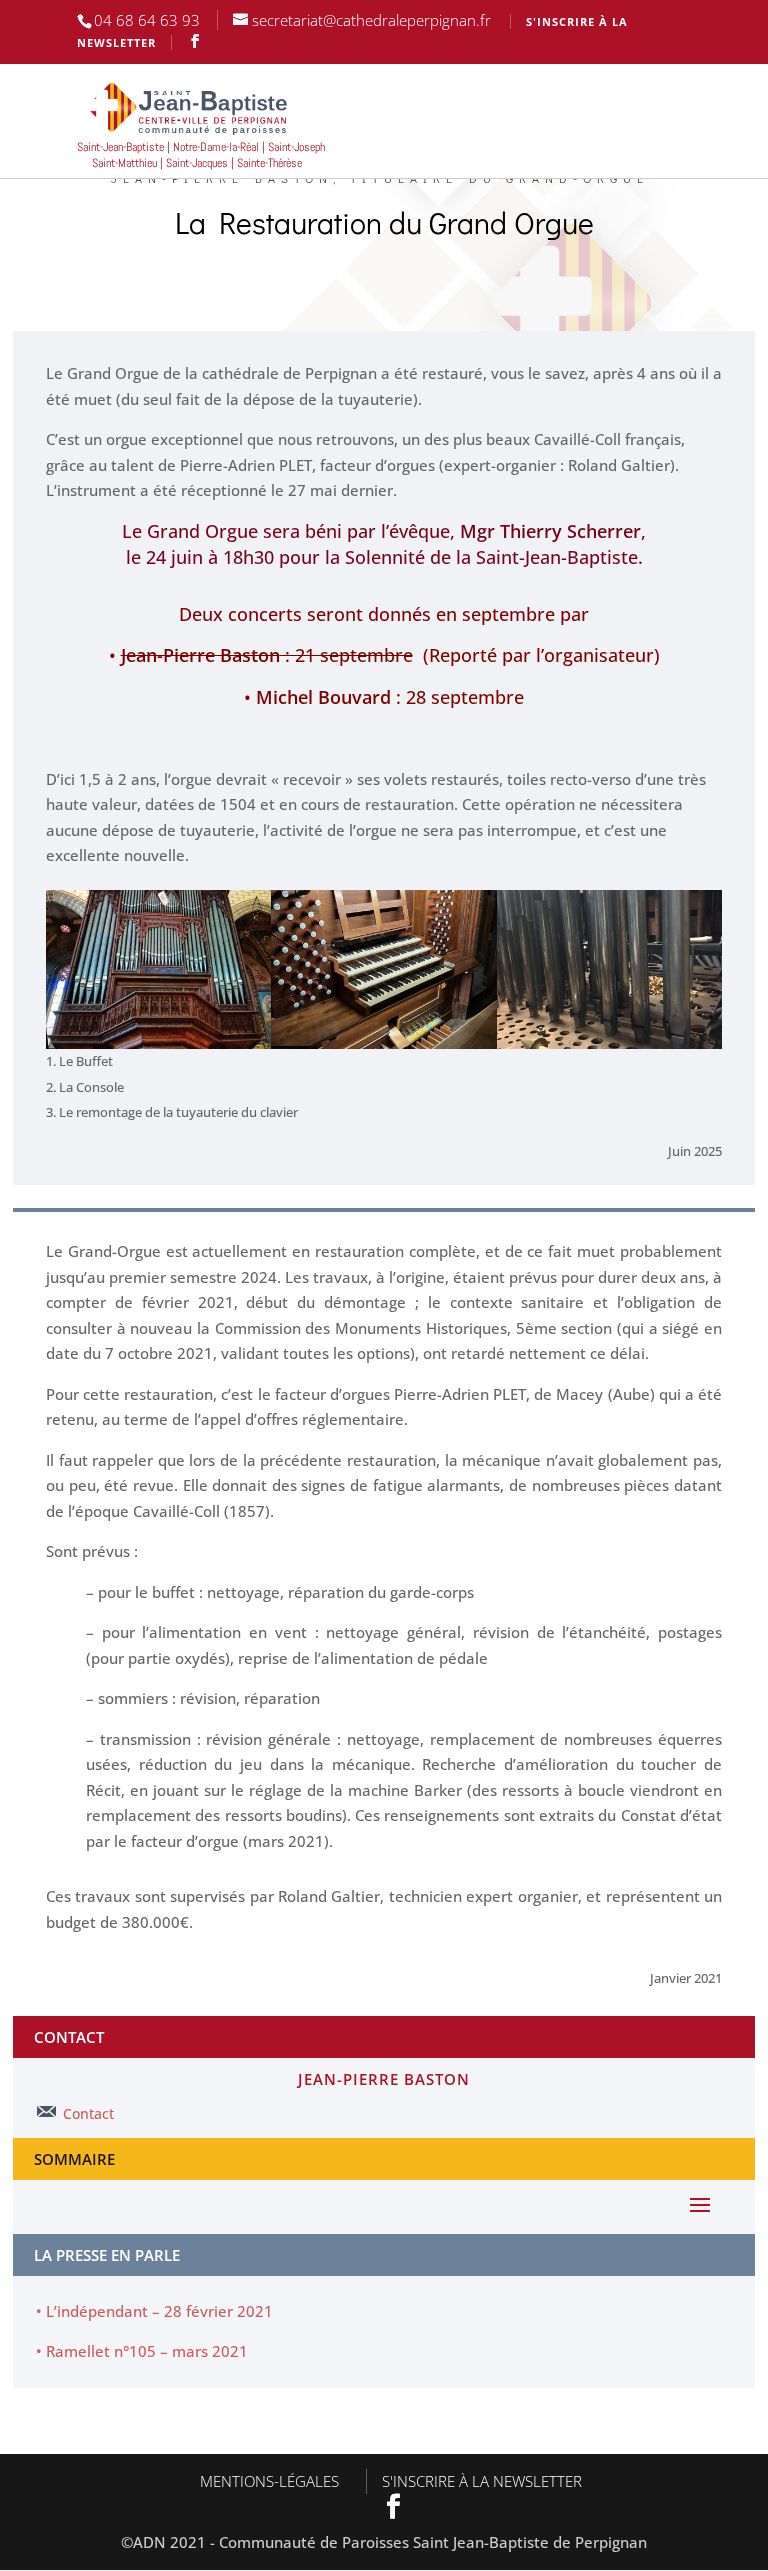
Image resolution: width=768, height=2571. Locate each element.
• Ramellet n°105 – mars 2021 (142, 2351)
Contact (88, 2113)
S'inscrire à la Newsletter (482, 2481)
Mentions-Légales (269, 2481)
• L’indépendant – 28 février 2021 (154, 2311)
